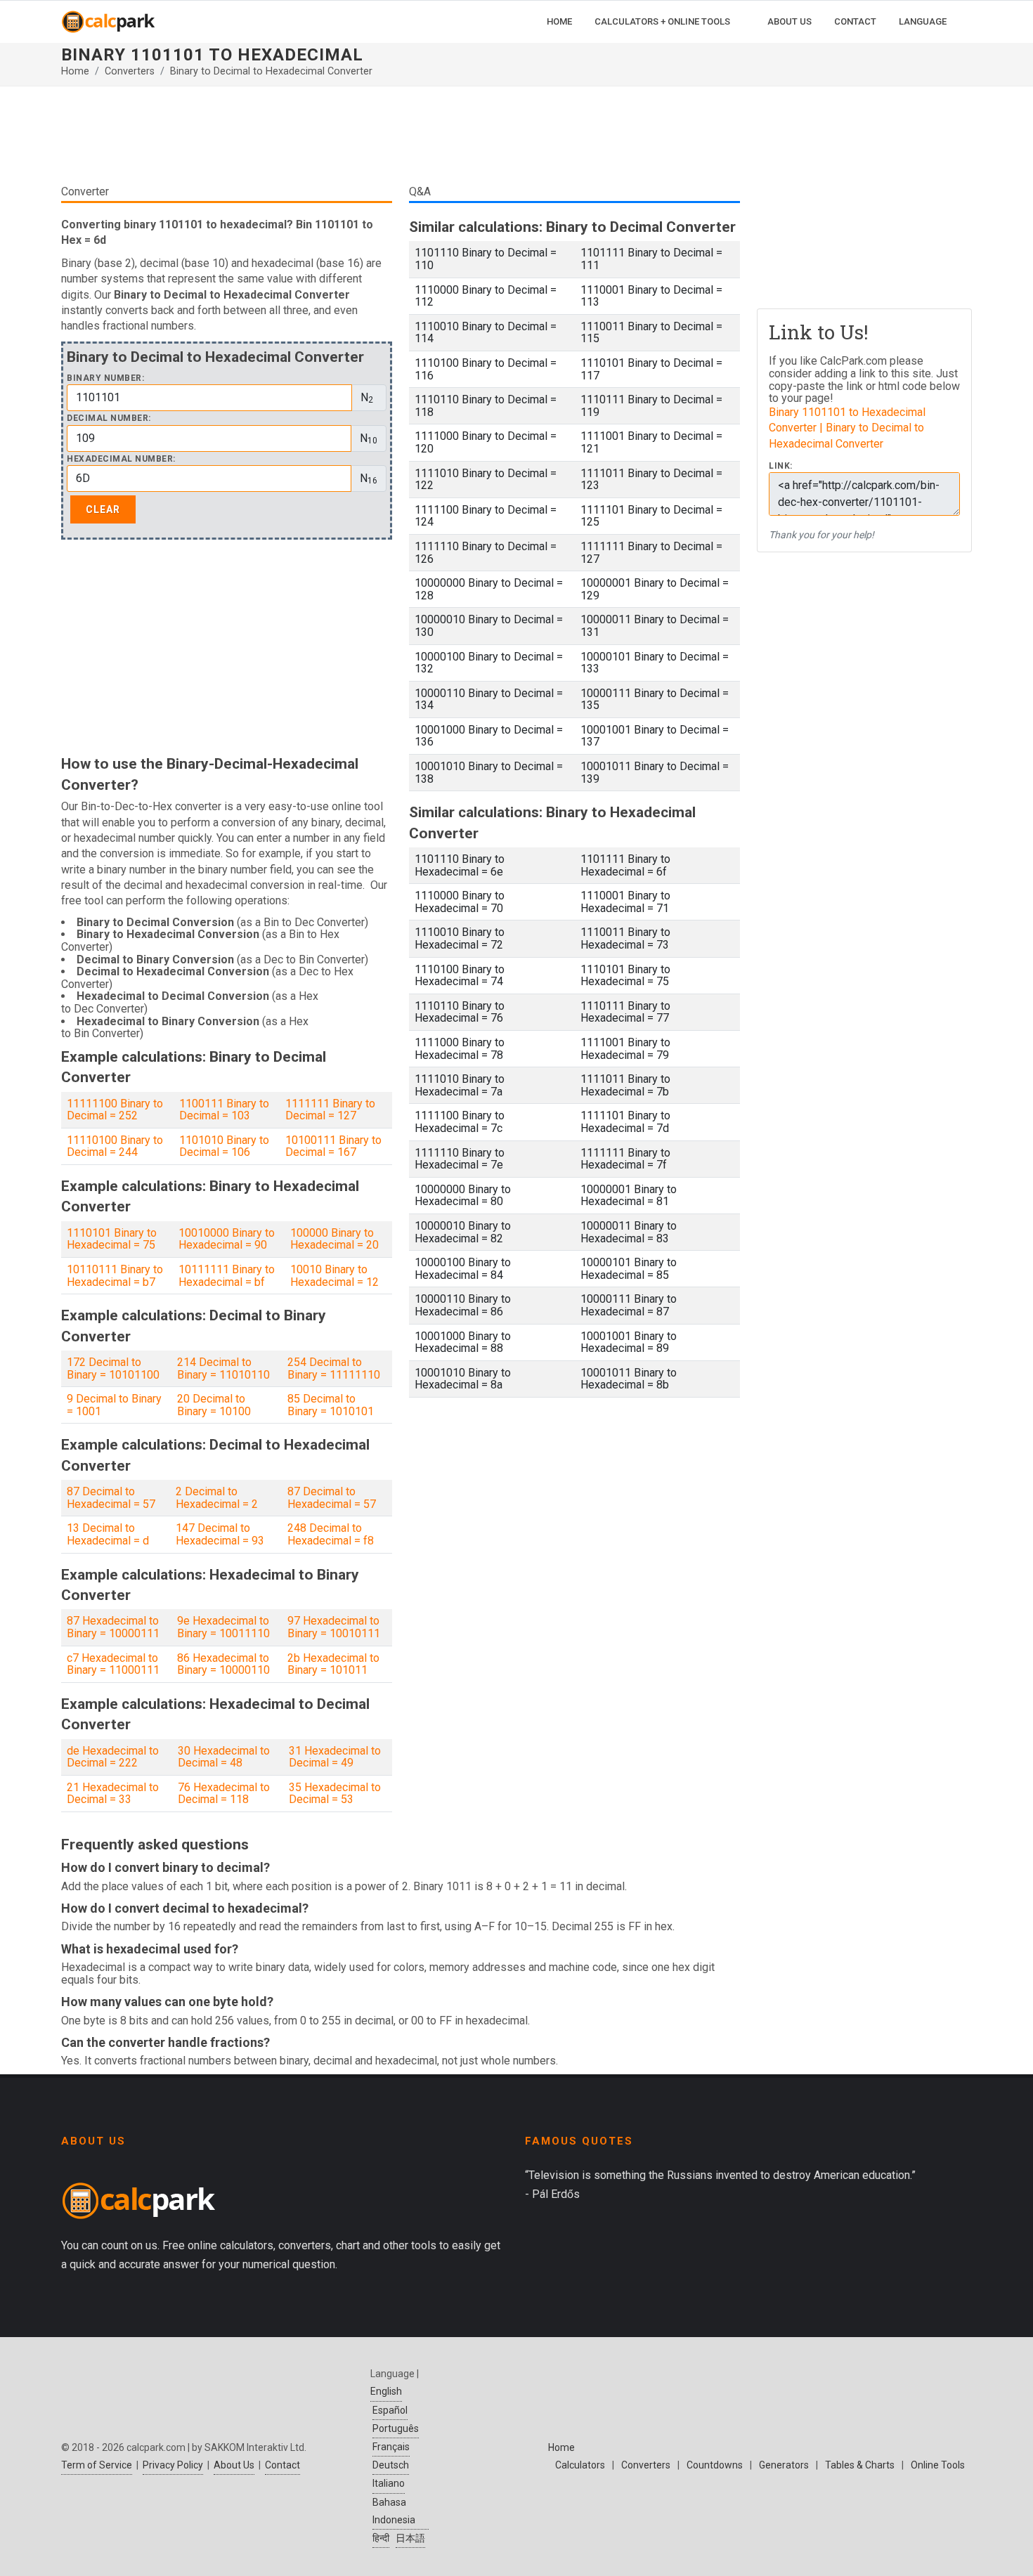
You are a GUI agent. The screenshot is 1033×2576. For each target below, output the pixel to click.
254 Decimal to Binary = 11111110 (334, 1368)
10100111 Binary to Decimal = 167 (333, 1146)
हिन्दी (381, 2538)
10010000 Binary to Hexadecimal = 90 (227, 1239)
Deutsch (391, 2465)
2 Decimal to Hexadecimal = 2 (217, 1498)
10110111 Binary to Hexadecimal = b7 (115, 1276)
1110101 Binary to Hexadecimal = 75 (112, 1239)
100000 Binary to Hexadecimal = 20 (334, 1239)
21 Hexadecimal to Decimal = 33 (113, 1794)
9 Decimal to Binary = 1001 (114, 1405)
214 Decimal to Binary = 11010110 (223, 1368)
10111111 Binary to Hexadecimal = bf (227, 1276)
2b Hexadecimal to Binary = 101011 (333, 1664)
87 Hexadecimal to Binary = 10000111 (113, 1627)
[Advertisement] (401, 141)
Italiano (389, 2483)
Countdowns (715, 2465)
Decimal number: (109, 418)
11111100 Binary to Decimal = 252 (115, 1110)
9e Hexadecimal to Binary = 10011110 (223, 1627)
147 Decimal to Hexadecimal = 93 (220, 1534)
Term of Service (97, 2465)
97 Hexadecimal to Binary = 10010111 (334, 1627)
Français (391, 2447)
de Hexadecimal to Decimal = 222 (113, 1757)
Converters (130, 71)
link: (781, 466)
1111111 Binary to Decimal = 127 (330, 1110)
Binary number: (105, 378)
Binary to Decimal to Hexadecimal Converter (271, 71)
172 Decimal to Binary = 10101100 (113, 1368)
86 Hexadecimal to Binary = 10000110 (223, 1664)
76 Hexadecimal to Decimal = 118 (224, 1794)
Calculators (580, 2465)
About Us (234, 2465)
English (386, 2391)
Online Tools (938, 2465)
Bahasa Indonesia (394, 2511)
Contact (282, 2465)
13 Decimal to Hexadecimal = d (108, 1534)
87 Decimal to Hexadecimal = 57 (111, 1498)
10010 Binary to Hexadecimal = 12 (334, 1276)
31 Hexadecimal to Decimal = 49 (335, 1757)
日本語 (410, 2538)
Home (75, 71)
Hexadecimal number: (121, 459)
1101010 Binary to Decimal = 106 (224, 1146)
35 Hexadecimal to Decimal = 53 (335, 1794)
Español (390, 2410)
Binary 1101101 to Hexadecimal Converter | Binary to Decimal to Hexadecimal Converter (847, 428)
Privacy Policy (173, 2465)
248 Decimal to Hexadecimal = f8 (331, 1534)
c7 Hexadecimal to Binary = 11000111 (113, 1664)
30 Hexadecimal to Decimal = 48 (224, 1757)
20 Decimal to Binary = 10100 (214, 1405)
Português (396, 2428)
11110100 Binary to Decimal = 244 (115, 1146)
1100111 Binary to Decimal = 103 (224, 1110)
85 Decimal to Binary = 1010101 (331, 1405)
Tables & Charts (860, 2465)
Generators (784, 2465)
